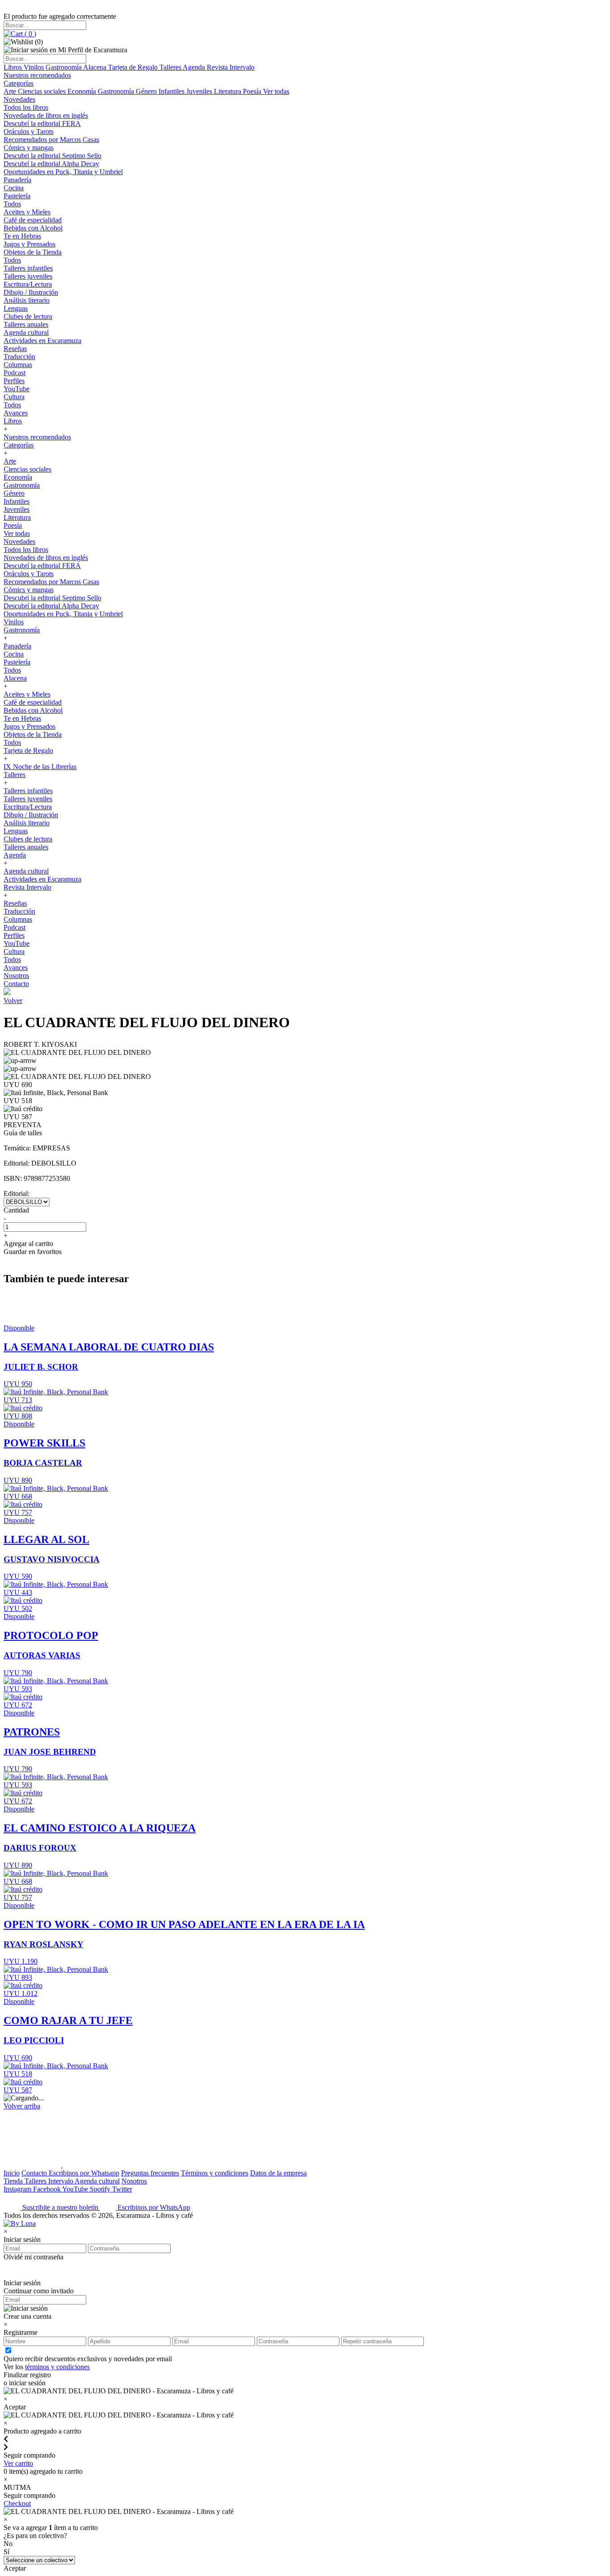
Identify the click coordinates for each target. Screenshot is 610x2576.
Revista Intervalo (231, 67)
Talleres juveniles (28, 276)
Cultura (14, 397)
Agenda (195, 67)
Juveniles (200, 91)
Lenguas (16, 308)
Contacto (16, 984)
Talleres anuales (26, 324)
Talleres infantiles (28, 268)
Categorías (19, 83)
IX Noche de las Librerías (40, 767)
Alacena (96, 67)
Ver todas (276, 91)
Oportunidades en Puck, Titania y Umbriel (63, 172)
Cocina (14, 188)
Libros (14, 67)
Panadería (17, 180)
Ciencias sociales (43, 91)
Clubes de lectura (28, 316)
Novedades (19, 99)
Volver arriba (22, 2106)
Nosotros (16, 976)
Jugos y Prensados (29, 244)
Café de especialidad (33, 220)
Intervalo (61, 2181)
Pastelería (17, 196)
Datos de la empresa (278, 2173)
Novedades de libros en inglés (46, 115)
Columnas (18, 365)
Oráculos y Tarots (29, 132)
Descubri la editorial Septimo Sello (52, 156)
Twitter (122, 2189)
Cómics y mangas (29, 148)
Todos (12, 204)
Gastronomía (64, 67)
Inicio (12, 2173)
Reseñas (15, 349)
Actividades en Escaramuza (42, 341)
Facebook (48, 2189)
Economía (83, 91)
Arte (11, 91)
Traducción (19, 357)
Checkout (17, 2503)
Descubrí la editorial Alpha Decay (51, 164)
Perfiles (14, 381)
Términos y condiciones (215, 2173)
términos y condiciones (57, 2367)
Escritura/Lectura (28, 284)
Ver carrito (18, 2463)
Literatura (228, 91)
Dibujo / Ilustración (31, 292)
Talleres (171, 67)
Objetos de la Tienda (33, 252)
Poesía (253, 91)
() (29, 34)
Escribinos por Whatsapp (84, 2173)
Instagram (18, 2189)
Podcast (15, 373)
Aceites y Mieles (27, 212)
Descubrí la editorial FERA (42, 123)
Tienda (14, 2181)
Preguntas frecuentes (150, 2173)
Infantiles (172, 91)
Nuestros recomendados (37, 75)
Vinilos (35, 67)
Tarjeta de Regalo (134, 67)
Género (147, 91)
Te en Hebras (22, 236)
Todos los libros (26, 107)
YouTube (17, 389)
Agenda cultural (26, 332)
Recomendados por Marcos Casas (51, 140)
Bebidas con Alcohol (33, 228)
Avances (16, 413)
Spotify (101, 2189)
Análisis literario (27, 300)
